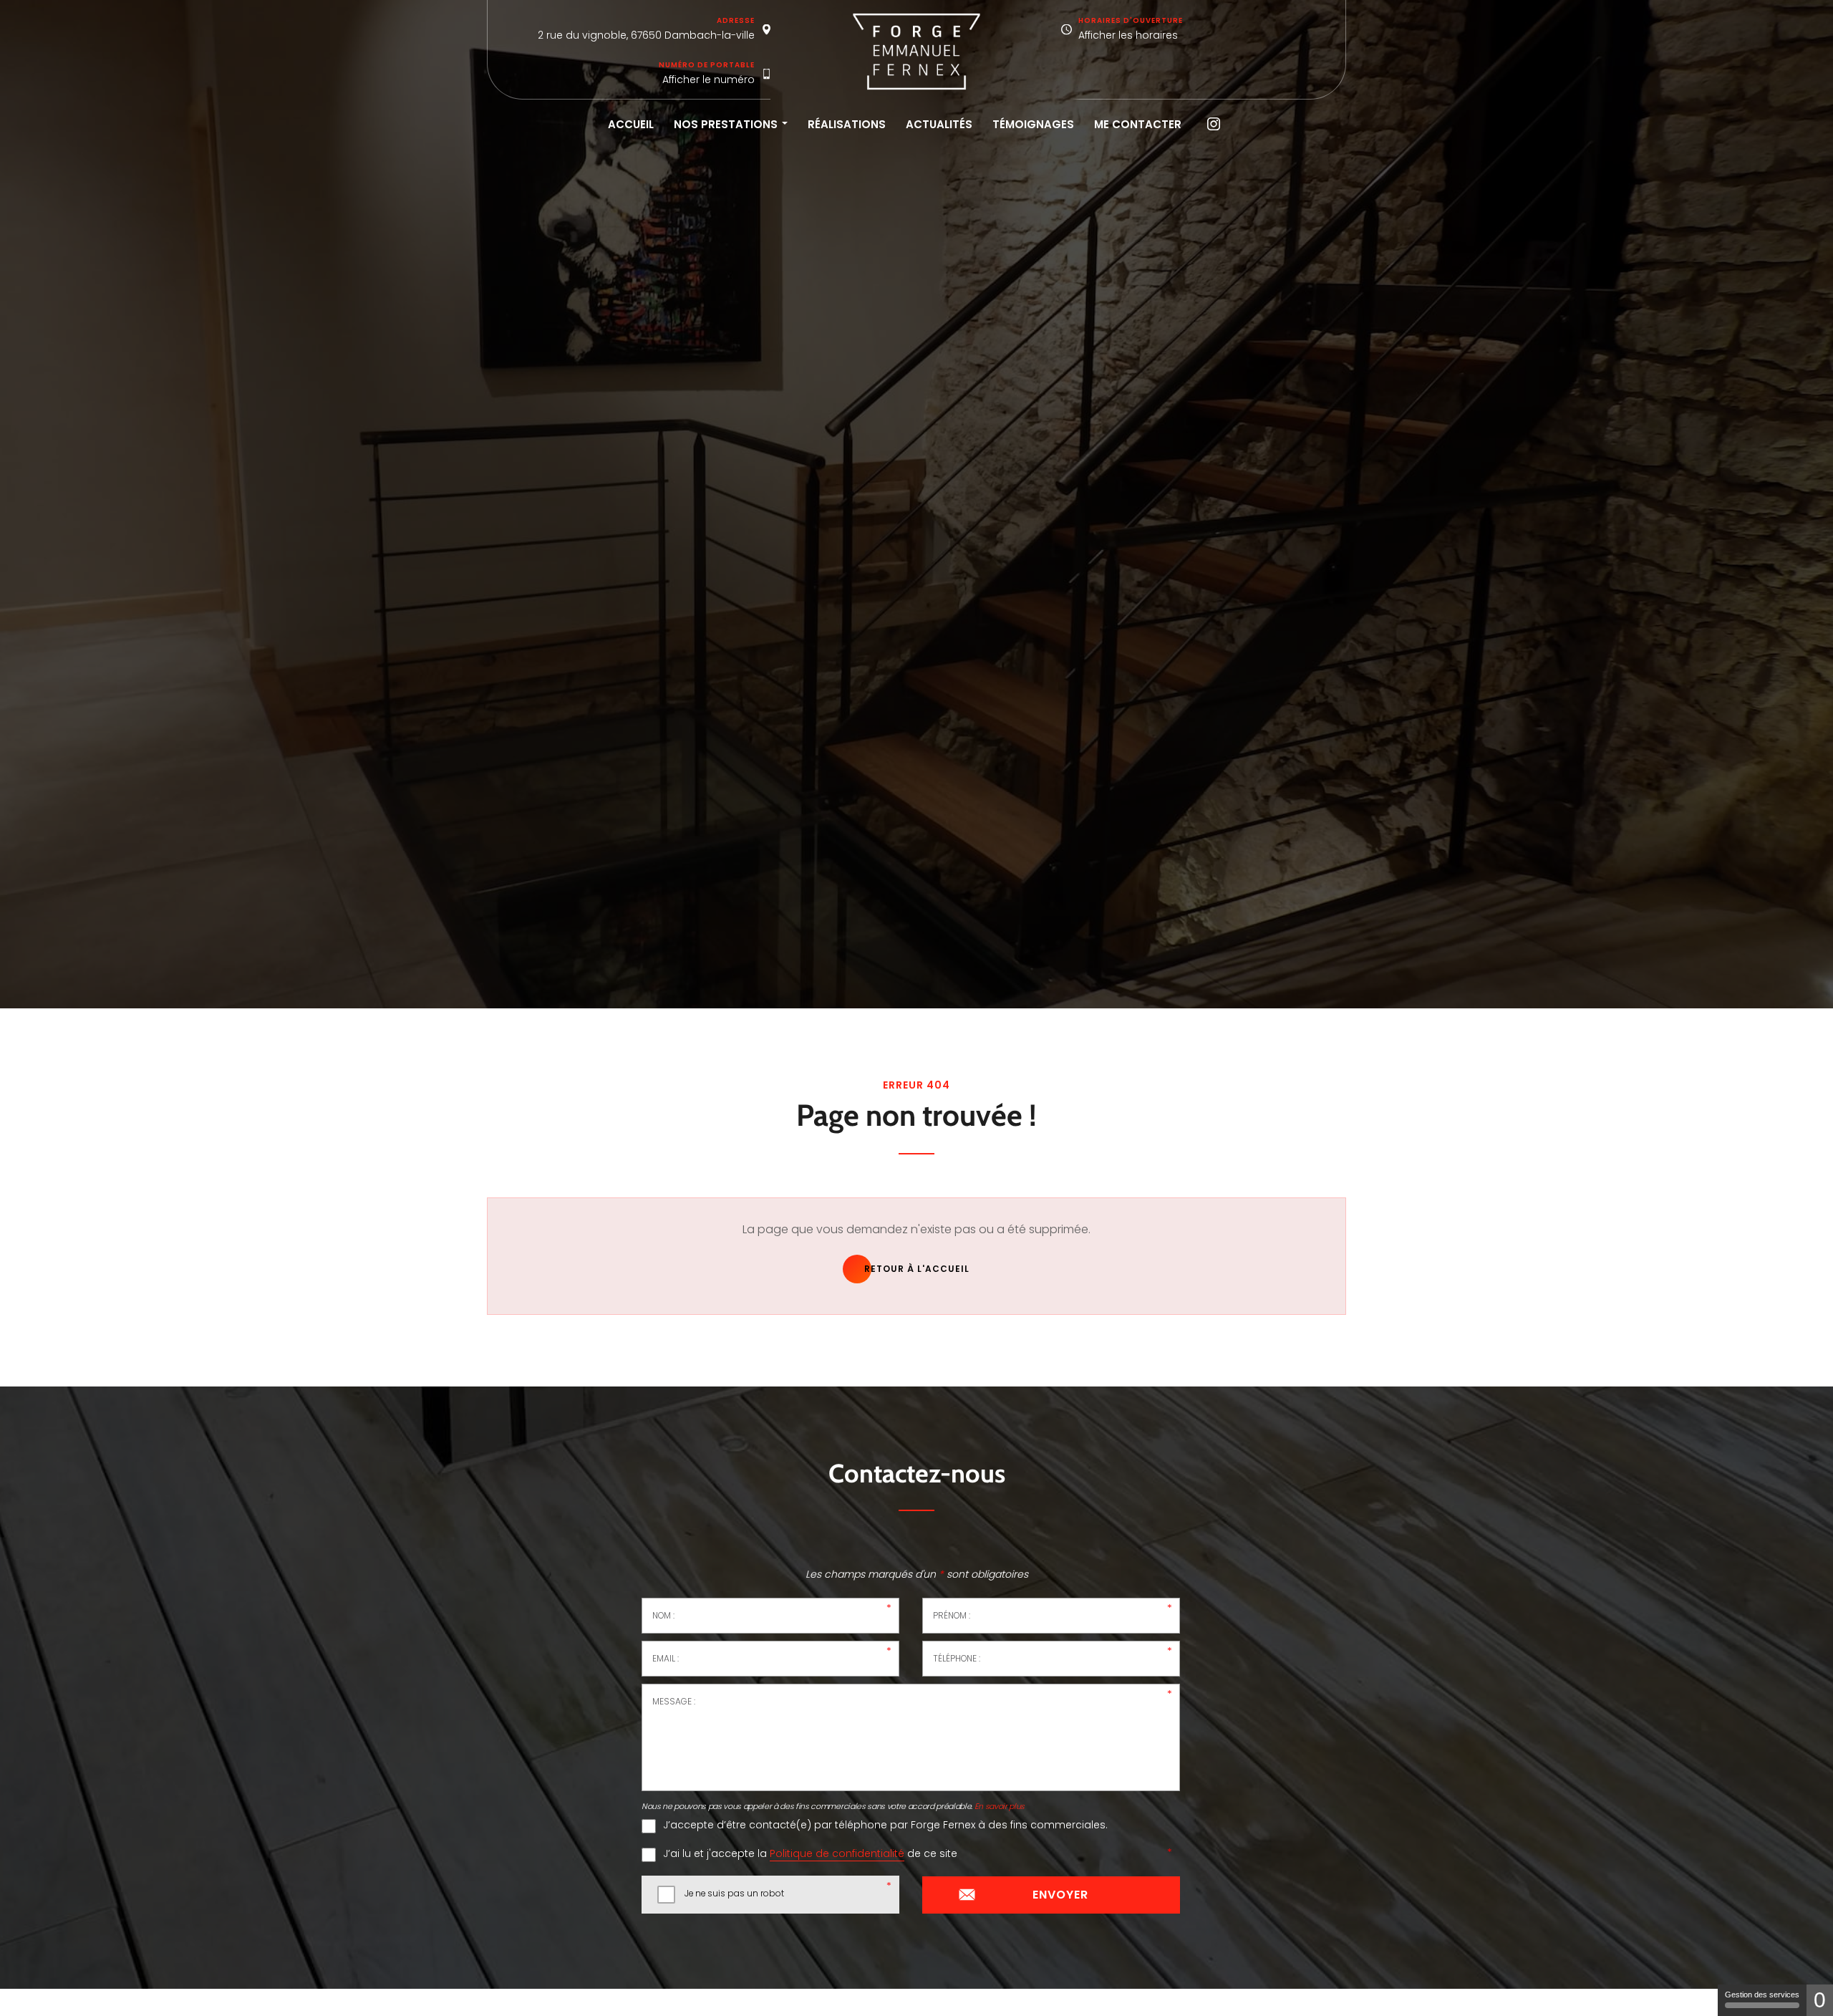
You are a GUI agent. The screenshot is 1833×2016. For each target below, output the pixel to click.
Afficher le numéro (708, 79)
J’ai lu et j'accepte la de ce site (810, 1854)
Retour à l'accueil (917, 1269)
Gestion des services (1762, 1995)
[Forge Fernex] (916, 52)
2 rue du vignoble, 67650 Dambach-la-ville (646, 35)
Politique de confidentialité (837, 1854)
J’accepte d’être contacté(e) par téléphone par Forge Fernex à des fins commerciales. (885, 1825)
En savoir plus (1000, 1807)
